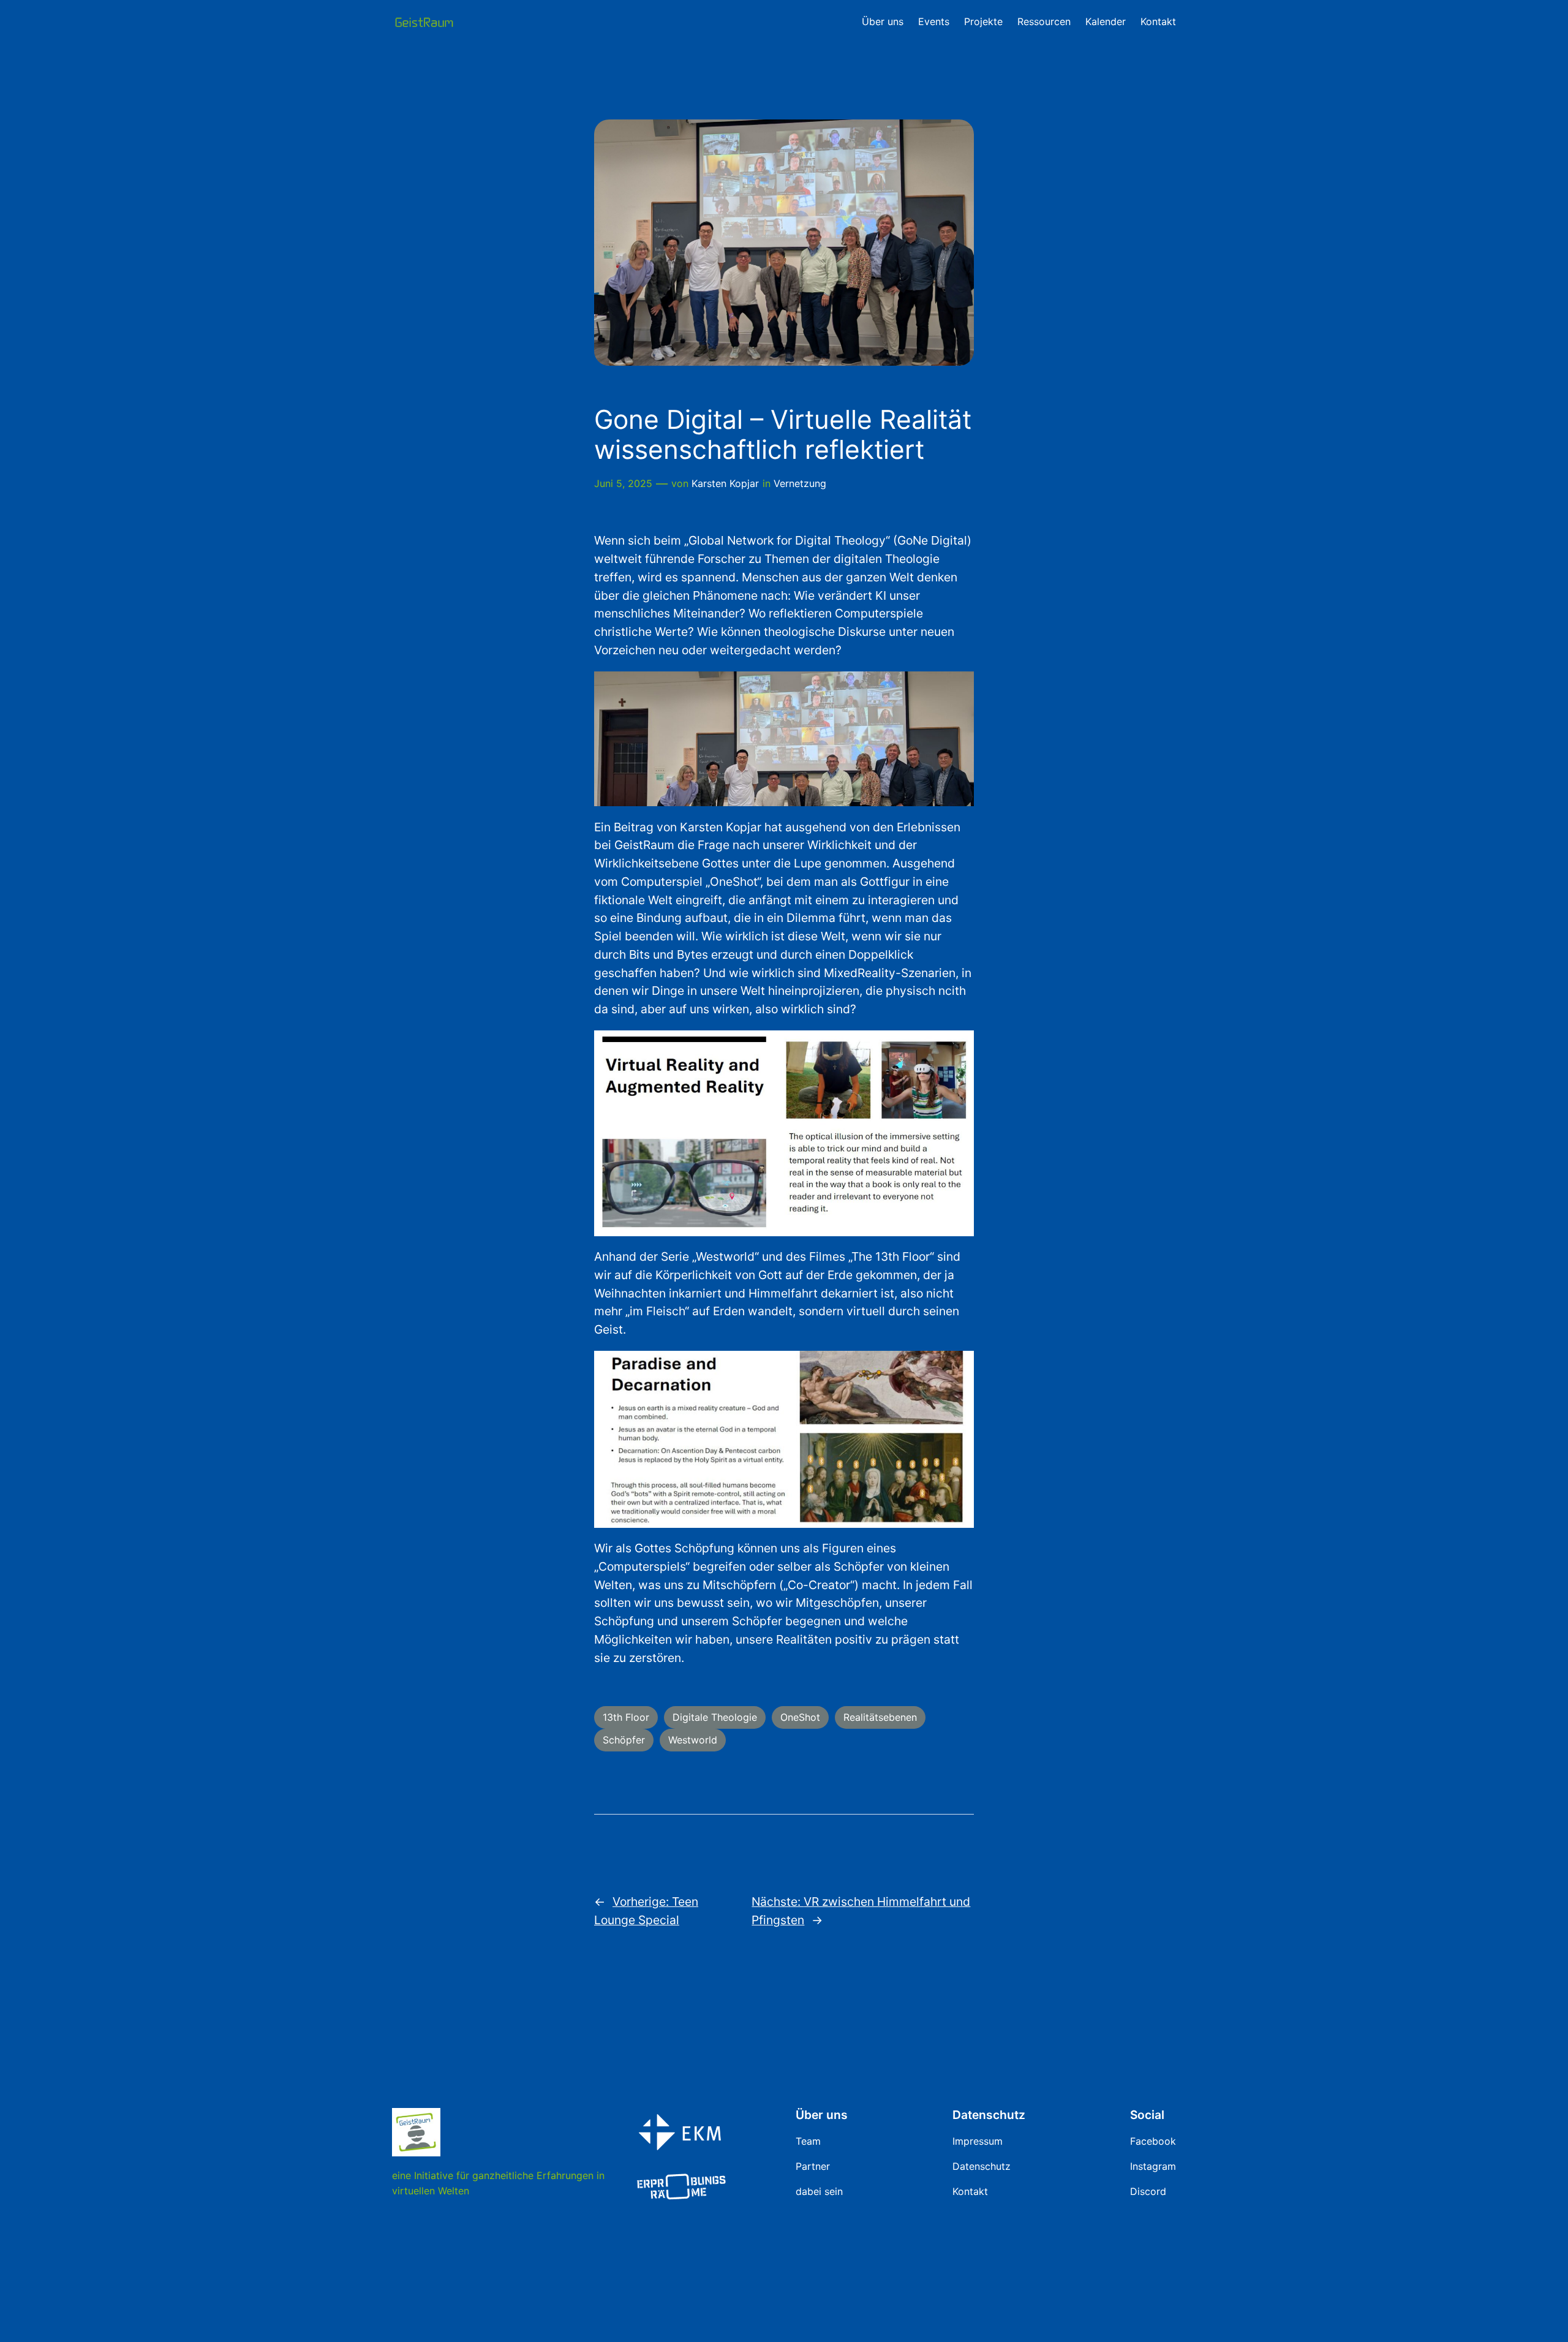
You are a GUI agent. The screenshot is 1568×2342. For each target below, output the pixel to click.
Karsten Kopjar (725, 483)
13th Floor (626, 1717)
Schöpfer (624, 1740)
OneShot (800, 1717)
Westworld (693, 1740)
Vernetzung (800, 483)
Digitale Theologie (715, 1717)
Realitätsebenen (880, 1717)
